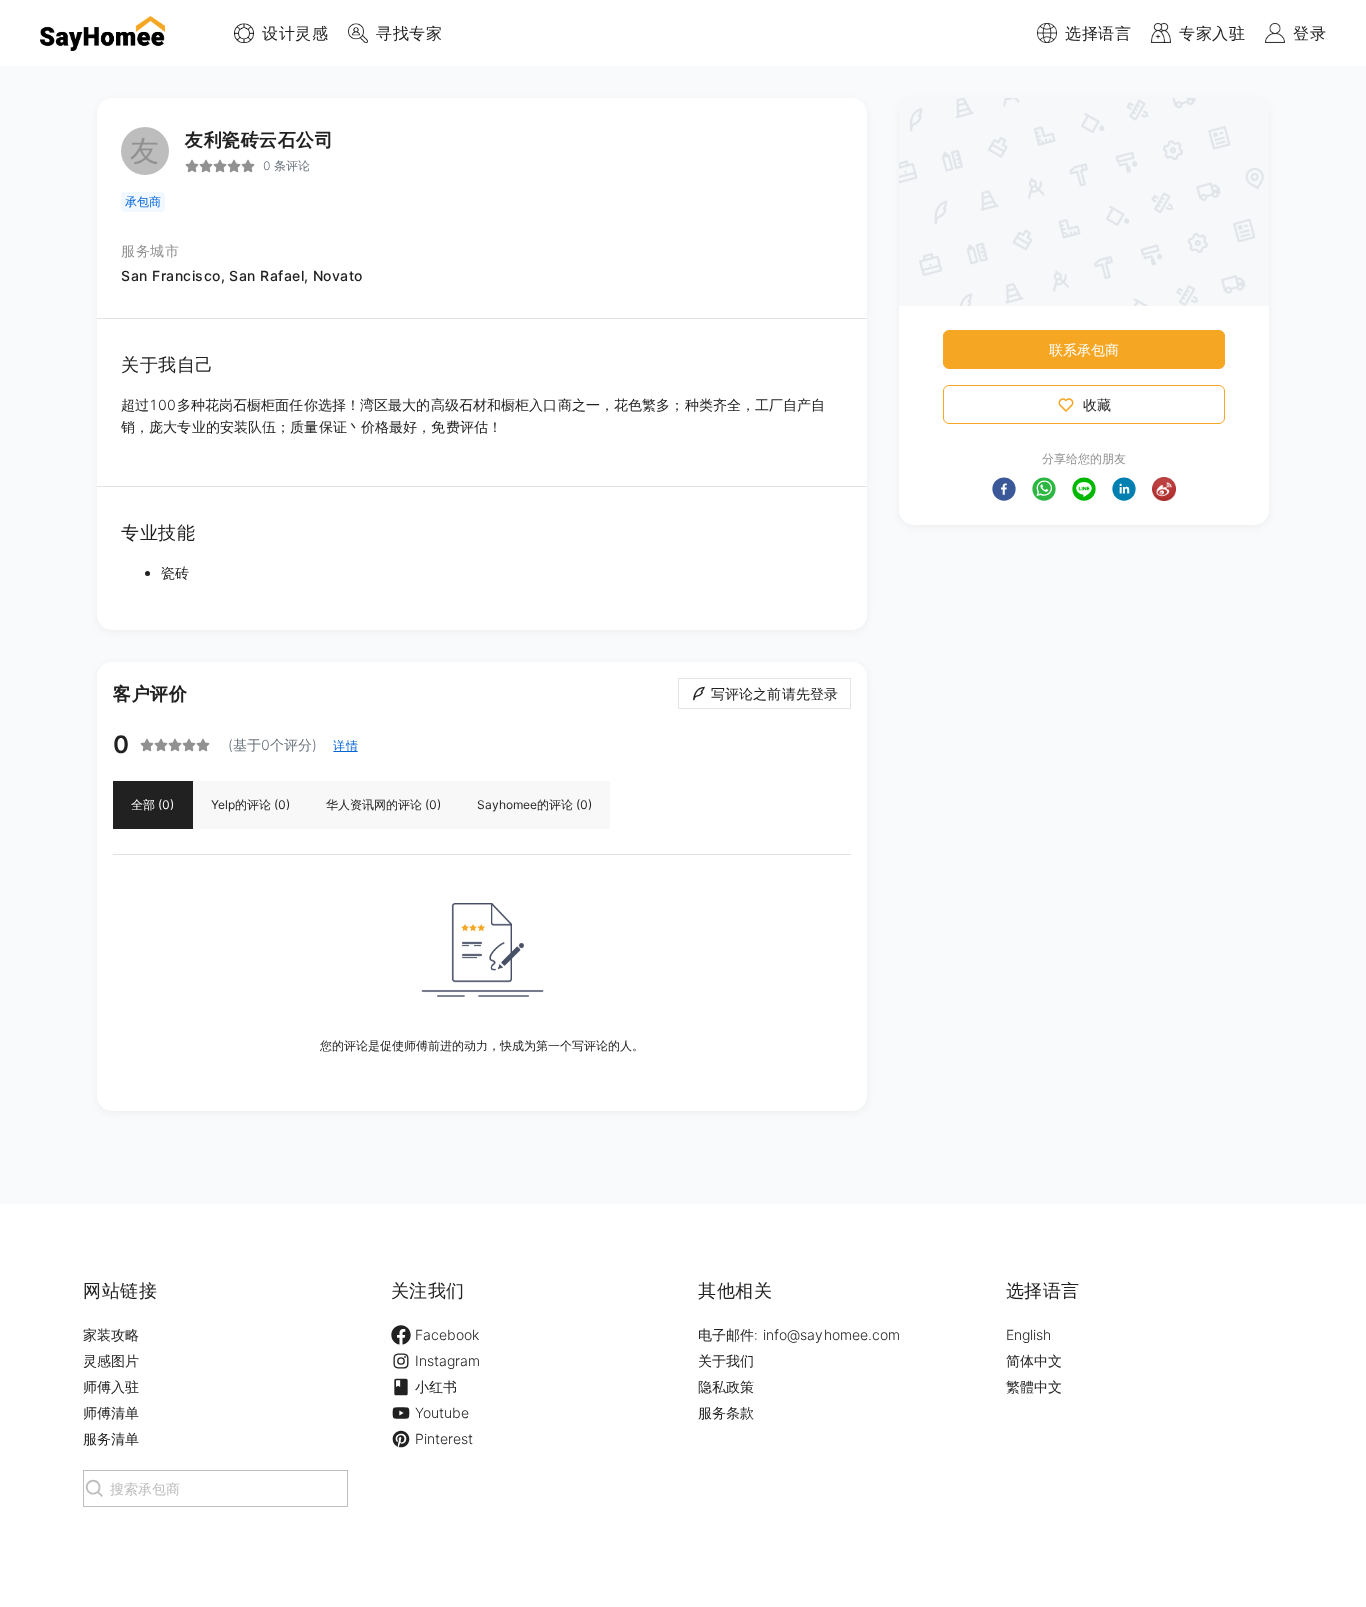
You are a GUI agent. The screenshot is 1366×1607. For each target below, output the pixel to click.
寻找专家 (409, 33)
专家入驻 (1212, 33)
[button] (1004, 489)
